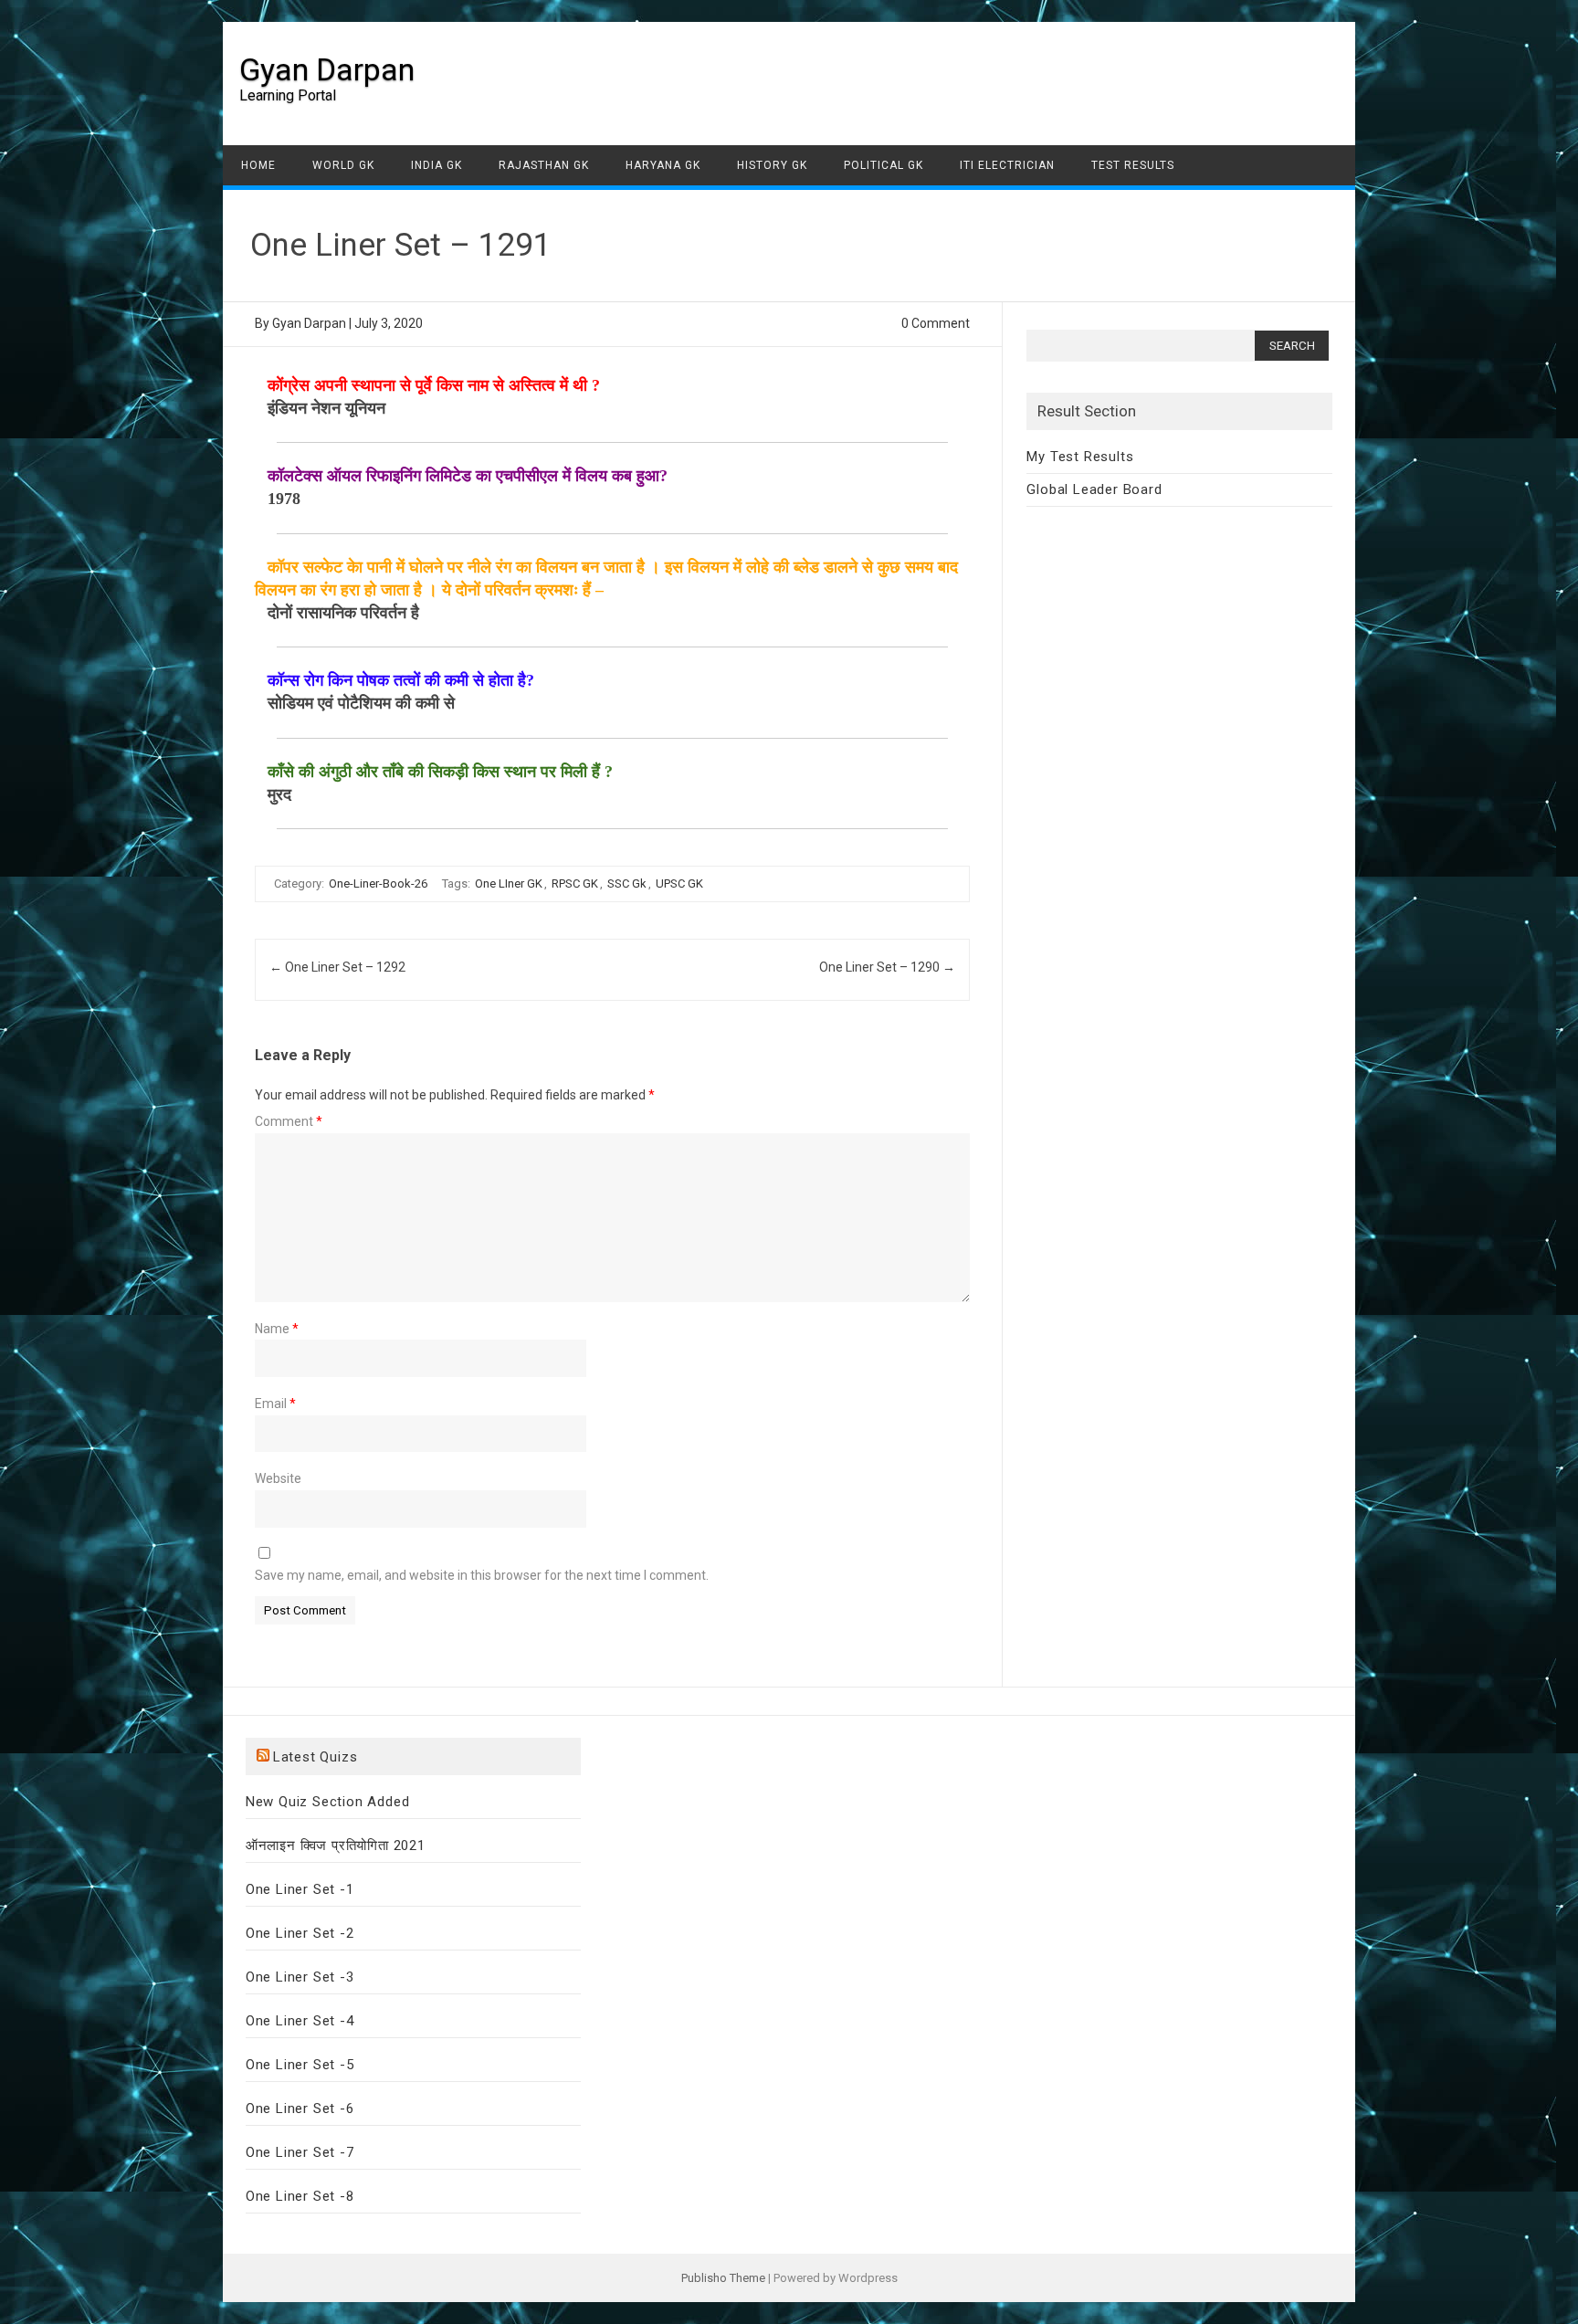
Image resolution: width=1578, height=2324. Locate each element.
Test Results (1133, 165)
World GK (343, 165)
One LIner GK (509, 883)
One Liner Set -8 (300, 2196)
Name (277, 1329)
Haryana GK (663, 165)
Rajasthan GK (544, 165)
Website (278, 1478)
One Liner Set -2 (300, 1933)
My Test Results (1080, 457)
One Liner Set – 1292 (337, 967)
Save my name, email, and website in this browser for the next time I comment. (482, 1575)
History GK (772, 165)
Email (275, 1404)
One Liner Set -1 (300, 1889)
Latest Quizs (316, 1757)
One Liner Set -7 (300, 2152)
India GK (437, 165)
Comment (289, 1121)
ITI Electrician (1007, 165)
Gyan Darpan (327, 69)
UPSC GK (679, 883)
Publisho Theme (723, 2278)
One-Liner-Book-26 (378, 883)
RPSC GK (575, 883)
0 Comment (936, 323)
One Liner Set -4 (300, 2021)
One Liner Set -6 (300, 2108)
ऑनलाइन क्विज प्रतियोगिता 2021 (336, 1846)
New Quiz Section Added (328, 1802)
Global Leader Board (1094, 489)
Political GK (884, 165)
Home (258, 165)
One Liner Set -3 (300, 1977)
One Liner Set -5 (300, 2065)
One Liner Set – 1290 (887, 967)
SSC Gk (627, 883)
